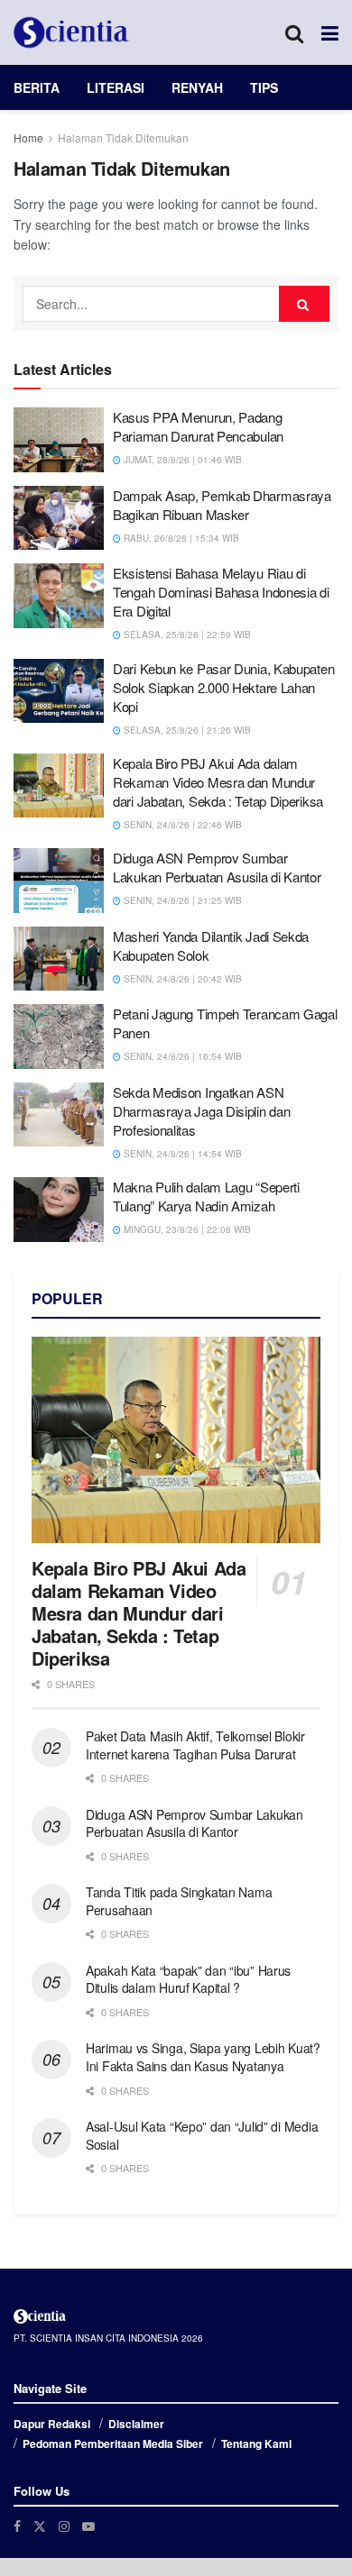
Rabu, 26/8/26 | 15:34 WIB (180, 538)
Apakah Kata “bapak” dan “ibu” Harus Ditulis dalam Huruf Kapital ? (188, 1979)
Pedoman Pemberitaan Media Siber (113, 2444)
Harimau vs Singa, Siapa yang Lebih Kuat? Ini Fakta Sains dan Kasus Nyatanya (203, 2057)
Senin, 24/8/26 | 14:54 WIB (181, 1154)
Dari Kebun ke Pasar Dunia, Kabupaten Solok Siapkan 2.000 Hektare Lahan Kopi (223, 687)
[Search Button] (294, 32)
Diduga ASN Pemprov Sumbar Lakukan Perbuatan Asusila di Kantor (217, 867)
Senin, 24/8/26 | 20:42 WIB (181, 979)
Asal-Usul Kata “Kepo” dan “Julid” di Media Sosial (202, 2135)
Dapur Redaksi (52, 2424)
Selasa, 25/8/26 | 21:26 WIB (186, 730)
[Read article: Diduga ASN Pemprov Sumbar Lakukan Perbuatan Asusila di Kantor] (59, 881)
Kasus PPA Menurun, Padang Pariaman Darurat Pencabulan (198, 426)
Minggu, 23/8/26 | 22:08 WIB (186, 1229)
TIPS (264, 87)
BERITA (37, 87)
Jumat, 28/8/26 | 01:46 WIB (181, 460)
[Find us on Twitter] (40, 2526)
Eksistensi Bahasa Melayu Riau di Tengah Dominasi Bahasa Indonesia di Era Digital (221, 592)
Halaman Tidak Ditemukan (123, 137)
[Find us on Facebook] (17, 2526)
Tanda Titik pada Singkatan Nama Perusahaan (179, 1901)
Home (28, 137)
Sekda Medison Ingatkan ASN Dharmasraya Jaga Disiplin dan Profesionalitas (201, 1111)
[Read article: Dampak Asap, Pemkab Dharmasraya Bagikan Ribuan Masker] (59, 518)
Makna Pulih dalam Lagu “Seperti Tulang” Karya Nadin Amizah (206, 1196)
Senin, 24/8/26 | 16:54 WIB (181, 1056)
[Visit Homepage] (71, 32)
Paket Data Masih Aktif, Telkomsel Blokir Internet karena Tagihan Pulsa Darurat (195, 1745)
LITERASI (116, 87)
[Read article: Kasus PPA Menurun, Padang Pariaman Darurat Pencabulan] (59, 440)
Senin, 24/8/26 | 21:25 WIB (181, 900)
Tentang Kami (256, 2444)
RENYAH (197, 87)
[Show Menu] (330, 32)
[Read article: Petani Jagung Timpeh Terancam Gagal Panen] (59, 1037)
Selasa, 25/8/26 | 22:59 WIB (186, 635)
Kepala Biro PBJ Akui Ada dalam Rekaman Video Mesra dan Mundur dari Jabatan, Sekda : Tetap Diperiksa (218, 782)
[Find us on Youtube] (88, 2526)
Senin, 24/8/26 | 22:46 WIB (181, 825)
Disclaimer (136, 2424)
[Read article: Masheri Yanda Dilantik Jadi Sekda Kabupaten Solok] (59, 959)
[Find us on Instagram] (64, 2526)
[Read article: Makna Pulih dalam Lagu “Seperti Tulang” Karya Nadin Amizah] (59, 1210)
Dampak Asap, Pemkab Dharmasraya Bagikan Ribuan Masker (222, 505)
